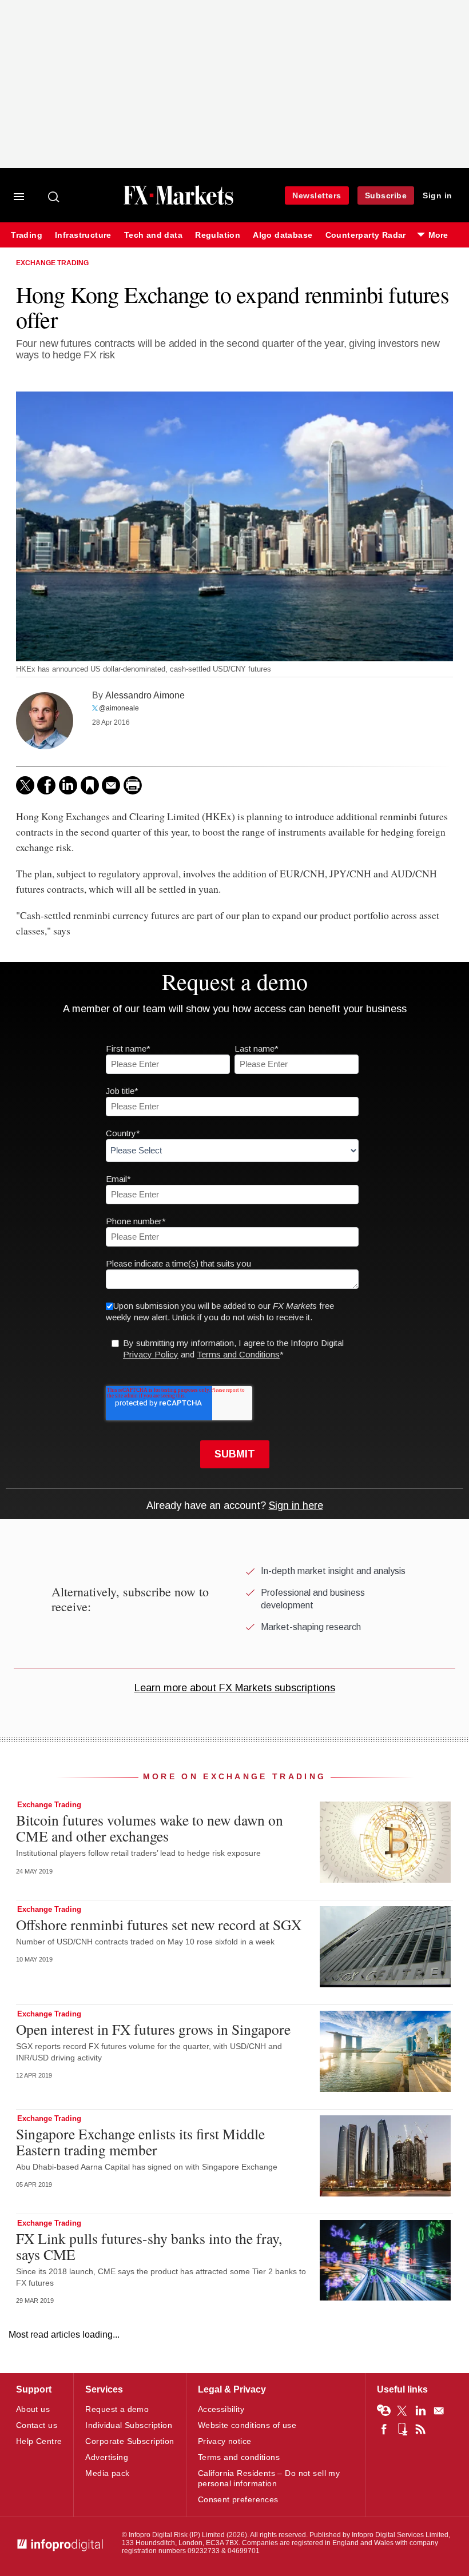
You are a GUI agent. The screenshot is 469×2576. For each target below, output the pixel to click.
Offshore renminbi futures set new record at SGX (159, 1924)
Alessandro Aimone (145, 695)
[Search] (54, 197)
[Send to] (111, 785)
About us (33, 2409)
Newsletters (317, 195)
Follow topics (384, 2411)
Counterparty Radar (366, 235)
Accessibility (221, 2409)
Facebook (384, 2429)
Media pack (107, 2473)
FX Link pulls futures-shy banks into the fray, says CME (149, 2246)
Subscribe (386, 195)
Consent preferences (238, 2499)
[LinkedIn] (68, 785)
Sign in (438, 195)
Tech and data (153, 235)
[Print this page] (133, 785)
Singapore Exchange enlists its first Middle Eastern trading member (140, 2142)
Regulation (218, 235)
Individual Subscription (129, 2425)
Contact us (37, 2425)
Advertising (107, 2457)
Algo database (283, 235)
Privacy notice (225, 2441)
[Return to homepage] (178, 203)
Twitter (402, 2411)
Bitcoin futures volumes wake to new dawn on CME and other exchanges (150, 1828)
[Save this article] (90, 785)
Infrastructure (83, 235)
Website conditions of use (247, 2425)
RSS (420, 2429)
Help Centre (39, 2441)
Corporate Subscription (130, 2441)
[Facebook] (46, 785)
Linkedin (420, 2411)
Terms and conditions (239, 2457)
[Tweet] (25, 785)
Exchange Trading (52, 263)
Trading (27, 235)
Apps (402, 2429)
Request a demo (117, 2409)
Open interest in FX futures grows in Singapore (153, 2029)
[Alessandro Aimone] (45, 721)
